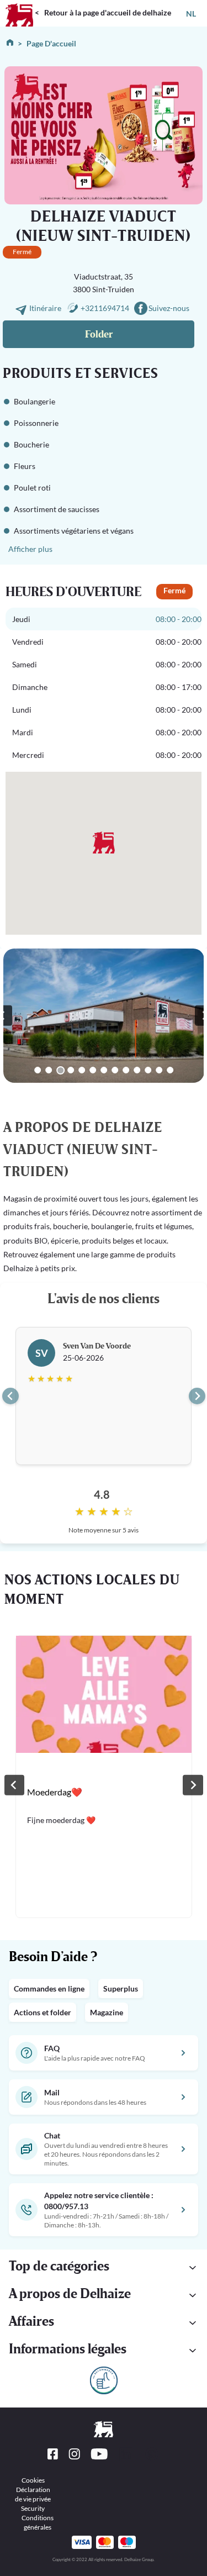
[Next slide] (197, 1396)
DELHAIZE (19, 5)
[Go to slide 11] (148, 1070)
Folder (99, 334)
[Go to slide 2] (49, 1070)
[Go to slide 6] (93, 1070)
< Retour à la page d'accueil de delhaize (103, 12)
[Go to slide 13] (171, 1070)
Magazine (107, 2012)
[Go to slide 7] (104, 1070)
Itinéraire (46, 308)
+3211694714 (105, 308)
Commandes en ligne (49, 1988)
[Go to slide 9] (126, 1070)
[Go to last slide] (10, 1396)
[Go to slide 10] (137, 1070)
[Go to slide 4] (71, 1070)
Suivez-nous (169, 308)
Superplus (121, 1988)
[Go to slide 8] (115, 1070)
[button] (104, 2268)
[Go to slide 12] (160, 1070)
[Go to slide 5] (82, 1070)
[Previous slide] (14, 1785)
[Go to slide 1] (38, 1070)
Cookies (33, 2480)
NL (191, 14)
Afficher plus (30, 549)
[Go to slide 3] (61, 1070)
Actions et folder (43, 2012)
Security (33, 2508)
